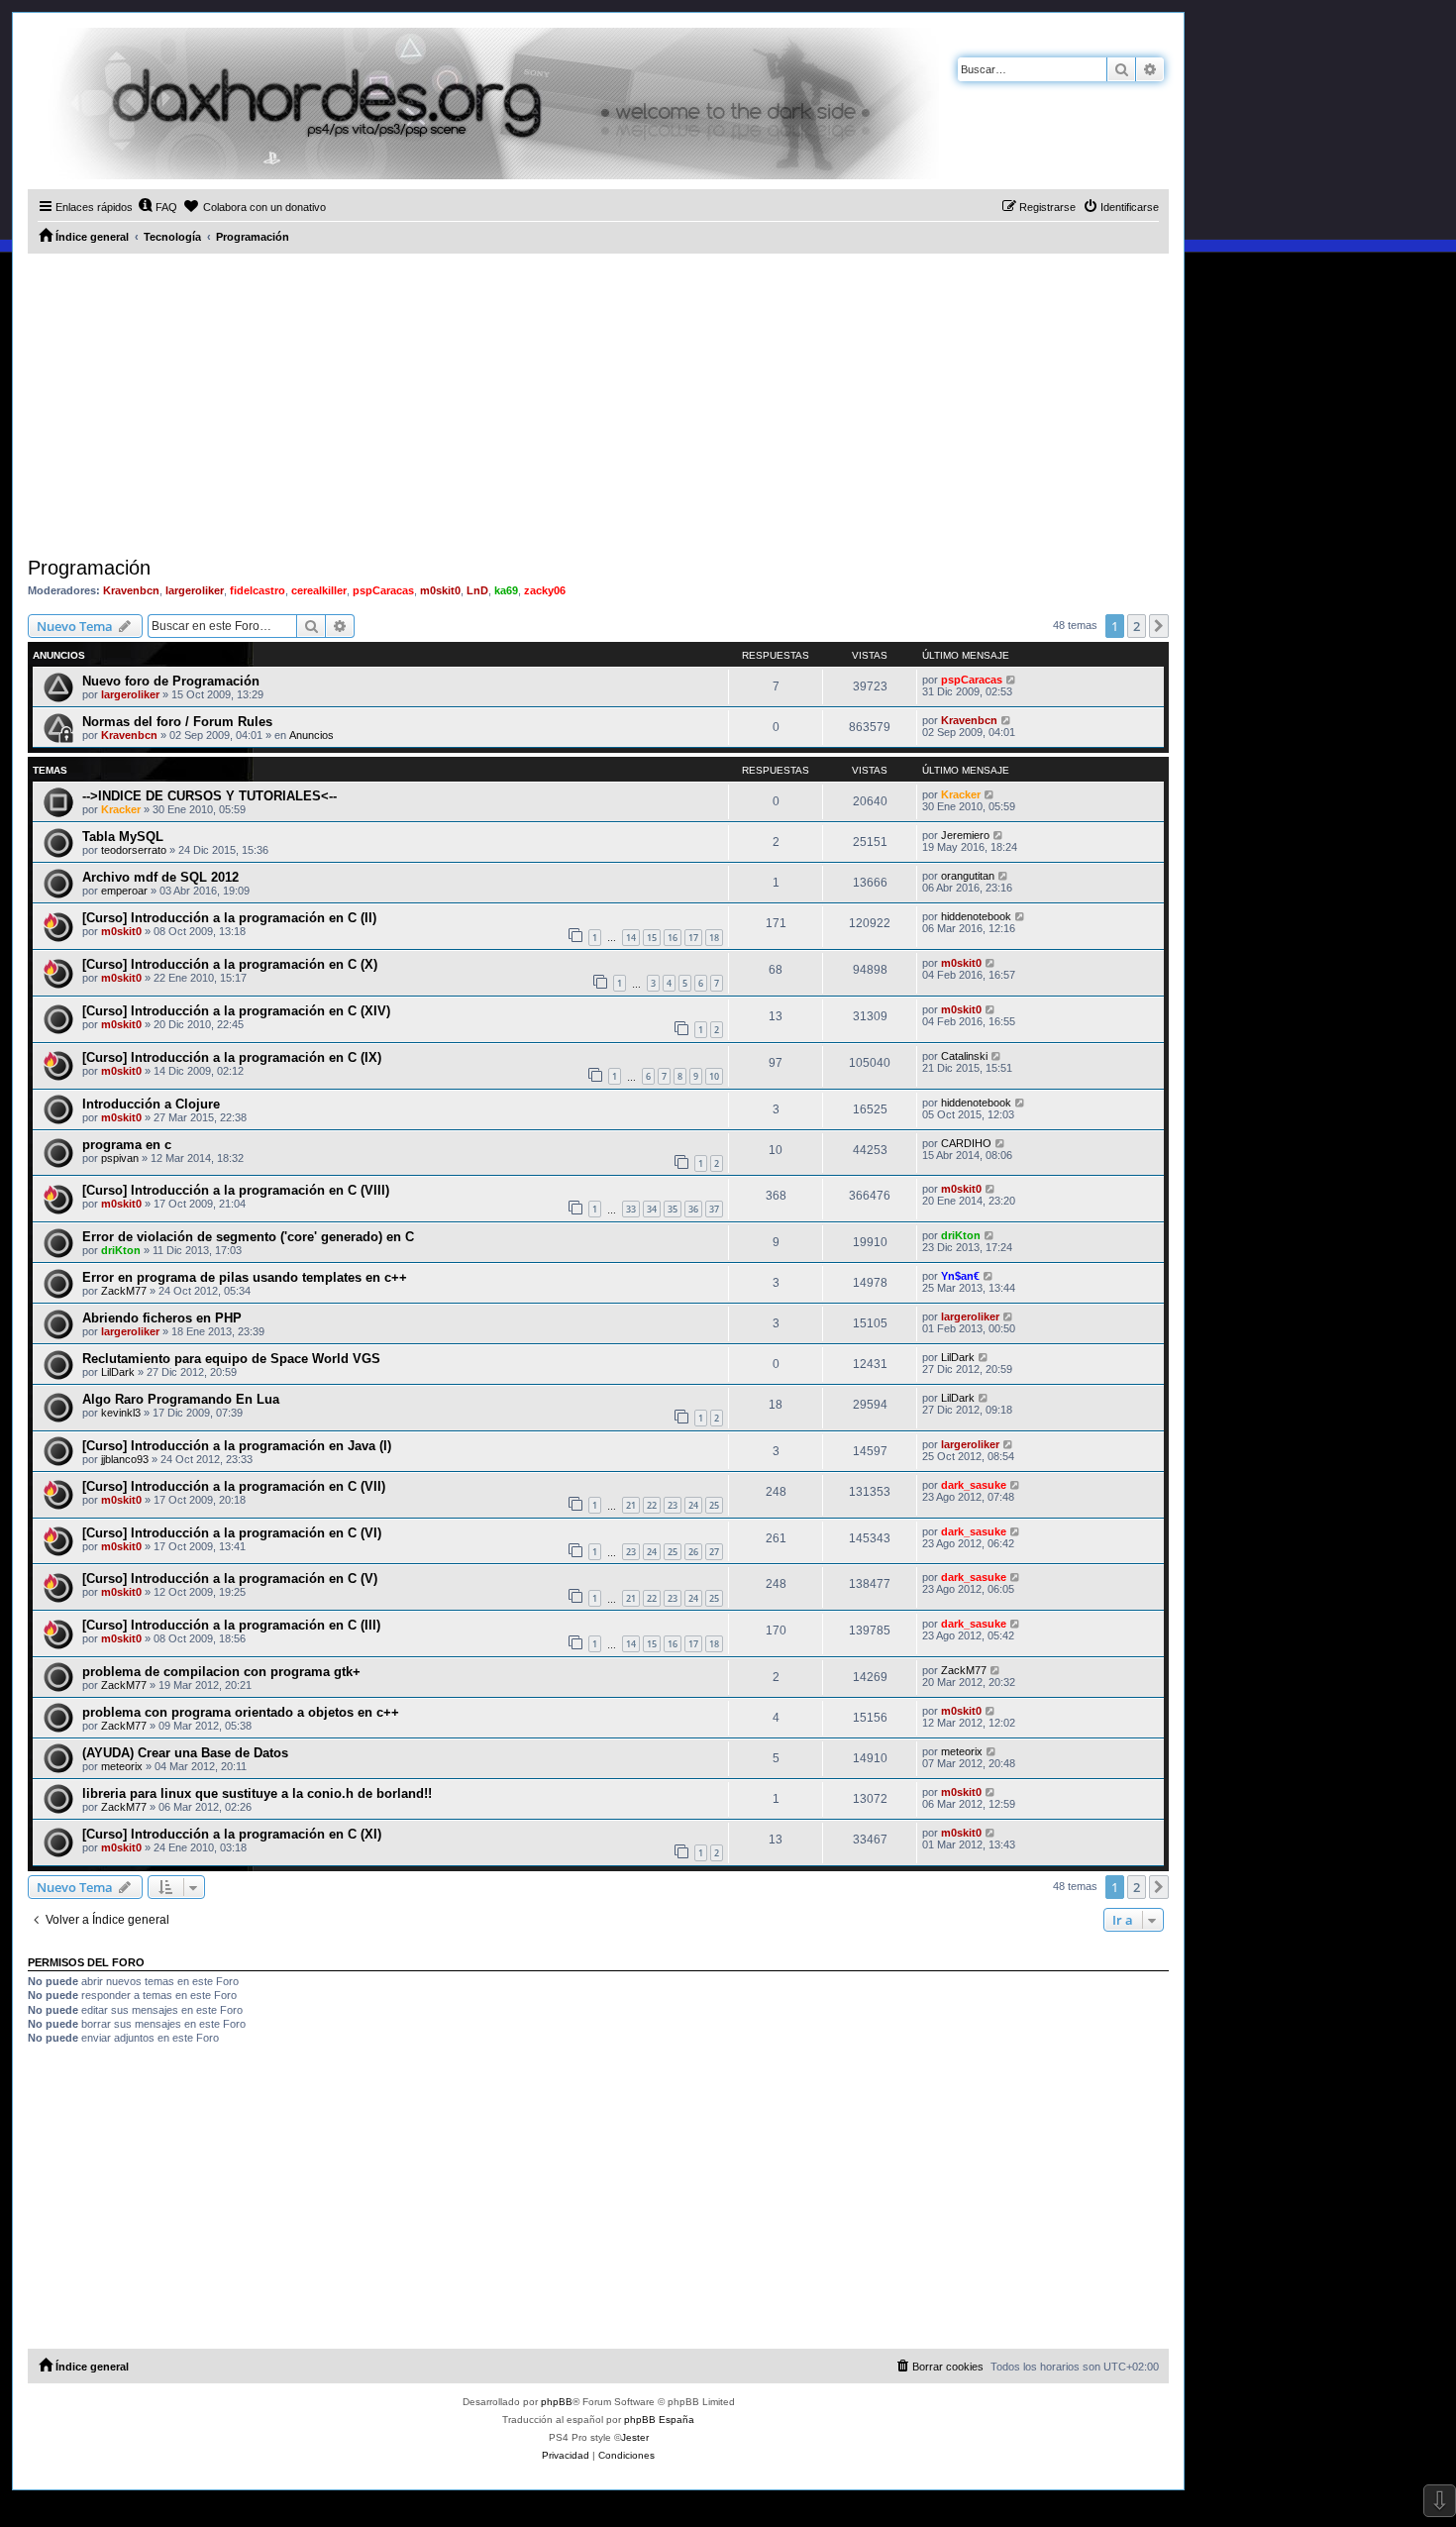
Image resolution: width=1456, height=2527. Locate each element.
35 (673, 1209)
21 (631, 1505)
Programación (89, 568)
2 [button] (1137, 626)
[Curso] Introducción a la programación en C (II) (229, 918)
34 (652, 1209)
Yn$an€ (960, 1276)
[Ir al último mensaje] (1012, 680)
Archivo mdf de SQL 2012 (160, 877)
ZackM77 (124, 1291)
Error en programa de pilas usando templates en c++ (245, 1277)
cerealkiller (319, 590)
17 (693, 938)
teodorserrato (134, 850)
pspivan (120, 1158)
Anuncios (312, 735)
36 (693, 1209)
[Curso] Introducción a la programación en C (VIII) (236, 1190)
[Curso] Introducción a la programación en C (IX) (232, 1057)
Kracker (121, 809)
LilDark (118, 1372)
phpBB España (659, 2420)
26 (693, 1552)
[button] (1159, 626)
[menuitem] (157, 207)
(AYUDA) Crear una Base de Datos (185, 1753)
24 (693, 1505)
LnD (477, 590)
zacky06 (545, 590)
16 (673, 938)
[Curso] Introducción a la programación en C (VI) (232, 1533)
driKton (121, 1250)
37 (714, 1209)
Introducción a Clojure (151, 1104)
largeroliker (195, 590)
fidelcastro (258, 590)
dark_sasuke (974, 1485)
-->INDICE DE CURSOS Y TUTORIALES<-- (209, 796)
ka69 (506, 590)
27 (714, 1552)
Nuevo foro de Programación (171, 681)
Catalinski (964, 1056)
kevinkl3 (121, 1413)
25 (714, 1505)
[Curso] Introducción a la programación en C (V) (230, 1579)
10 (714, 1076)
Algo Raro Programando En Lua (181, 1399)
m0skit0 (440, 590)
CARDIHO (966, 1143)
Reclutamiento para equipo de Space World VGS (231, 1359)
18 (714, 938)
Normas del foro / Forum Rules (177, 722)
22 (652, 1505)
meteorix (122, 1766)
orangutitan (968, 876)
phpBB (557, 2402)
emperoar (124, 891)
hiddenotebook (976, 916)
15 (652, 938)
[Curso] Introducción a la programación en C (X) (230, 964)
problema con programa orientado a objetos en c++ (241, 1712)
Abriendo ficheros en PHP (162, 1318)
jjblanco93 (125, 1459)
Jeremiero (965, 835)
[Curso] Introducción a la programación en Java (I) (237, 1446)
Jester (635, 2437)
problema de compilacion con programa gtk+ (221, 1672)
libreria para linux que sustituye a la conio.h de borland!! (257, 1793)
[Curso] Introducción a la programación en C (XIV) (236, 1011)
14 (631, 938)
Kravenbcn (131, 590)
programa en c (127, 1145)
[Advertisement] (598, 402)
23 (673, 1505)
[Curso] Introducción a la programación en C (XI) (232, 1834)
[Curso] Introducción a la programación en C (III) (231, 1625)
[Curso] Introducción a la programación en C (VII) (234, 1486)
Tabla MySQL (123, 837)
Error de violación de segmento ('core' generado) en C (248, 1237)
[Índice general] (483, 104)
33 (631, 1209)
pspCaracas (383, 590)
